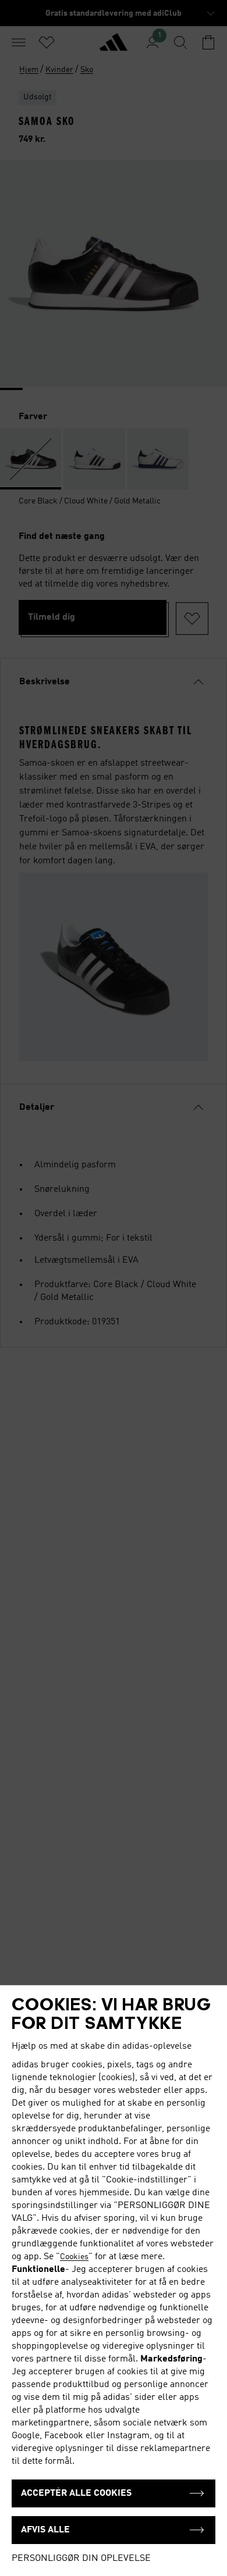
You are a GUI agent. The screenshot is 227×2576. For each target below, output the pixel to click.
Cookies (74, 2257)
